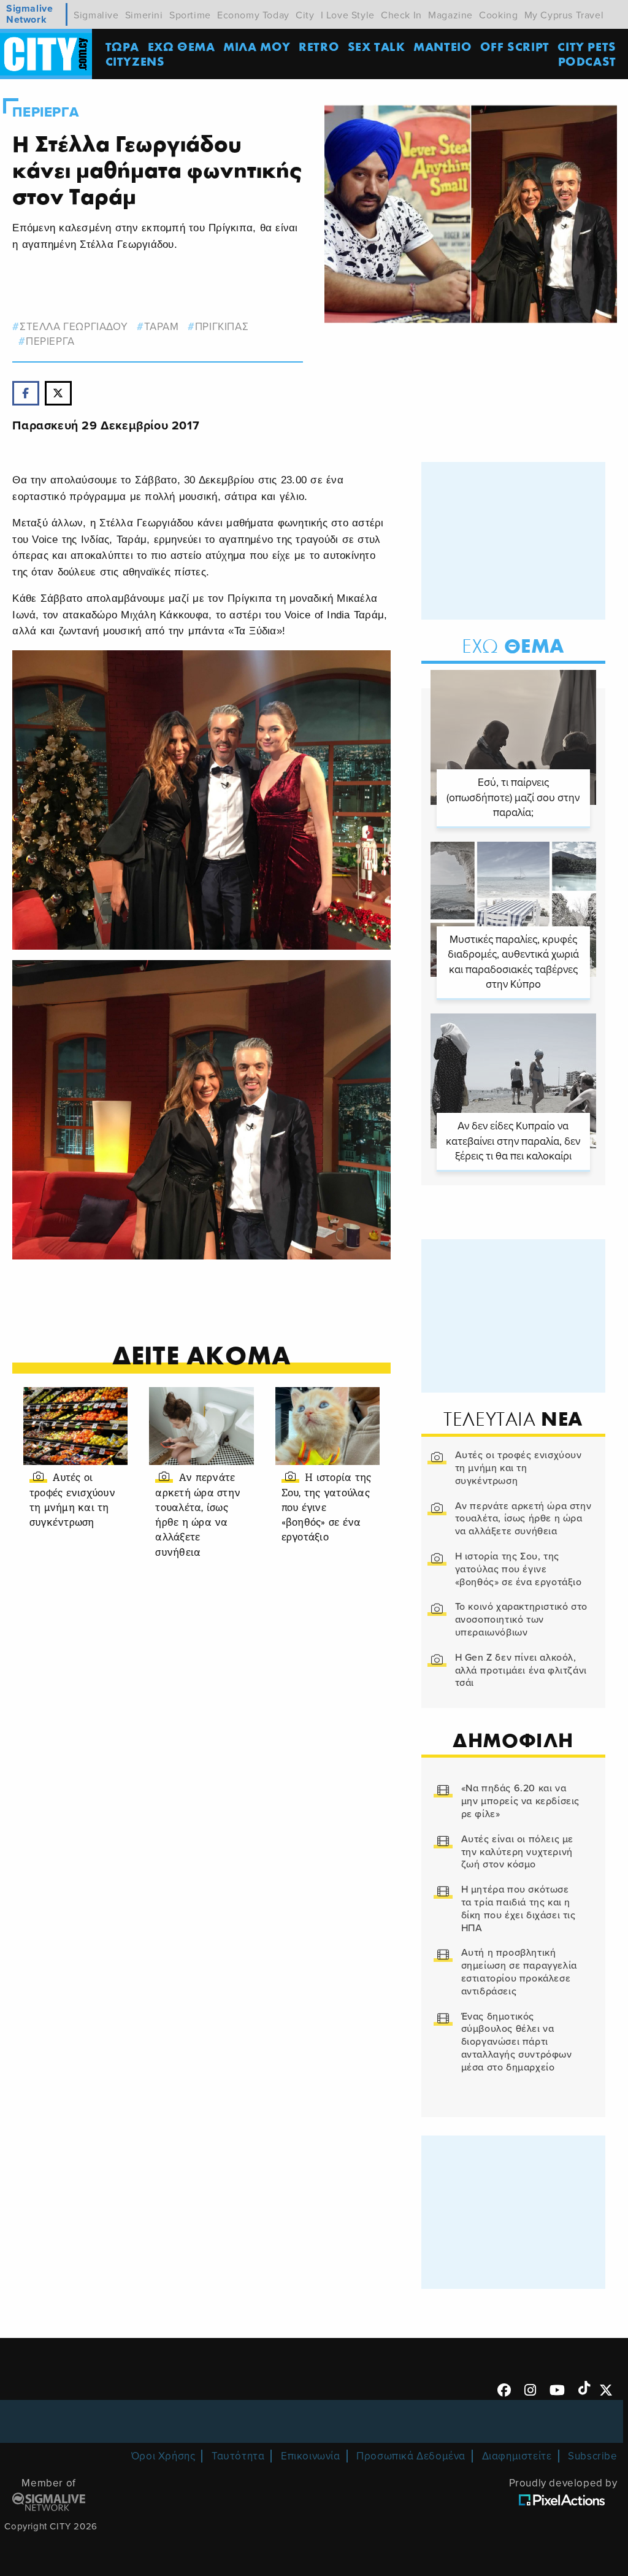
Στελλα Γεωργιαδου (74, 327)
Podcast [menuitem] (587, 61)
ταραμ (162, 327)
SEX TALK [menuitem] (377, 46)
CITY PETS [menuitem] (587, 46)
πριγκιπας (222, 327)
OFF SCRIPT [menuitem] (515, 46)
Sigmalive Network (29, 14)
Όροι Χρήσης (163, 2456)
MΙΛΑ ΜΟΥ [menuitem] (257, 46)
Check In (401, 15)
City (305, 15)
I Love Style (348, 15)
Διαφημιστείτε (517, 2456)
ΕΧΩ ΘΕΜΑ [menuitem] (182, 46)
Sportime (190, 15)
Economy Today (253, 15)
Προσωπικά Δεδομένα (411, 2456)
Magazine (450, 15)
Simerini (144, 15)
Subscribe (592, 2456)
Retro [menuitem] (319, 46)
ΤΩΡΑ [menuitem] (122, 46)
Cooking (498, 15)
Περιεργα (45, 112)
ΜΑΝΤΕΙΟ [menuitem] (442, 46)
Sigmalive (96, 15)
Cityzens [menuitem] (135, 61)
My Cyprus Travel (564, 15)
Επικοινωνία (311, 2456)
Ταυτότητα (238, 2456)
